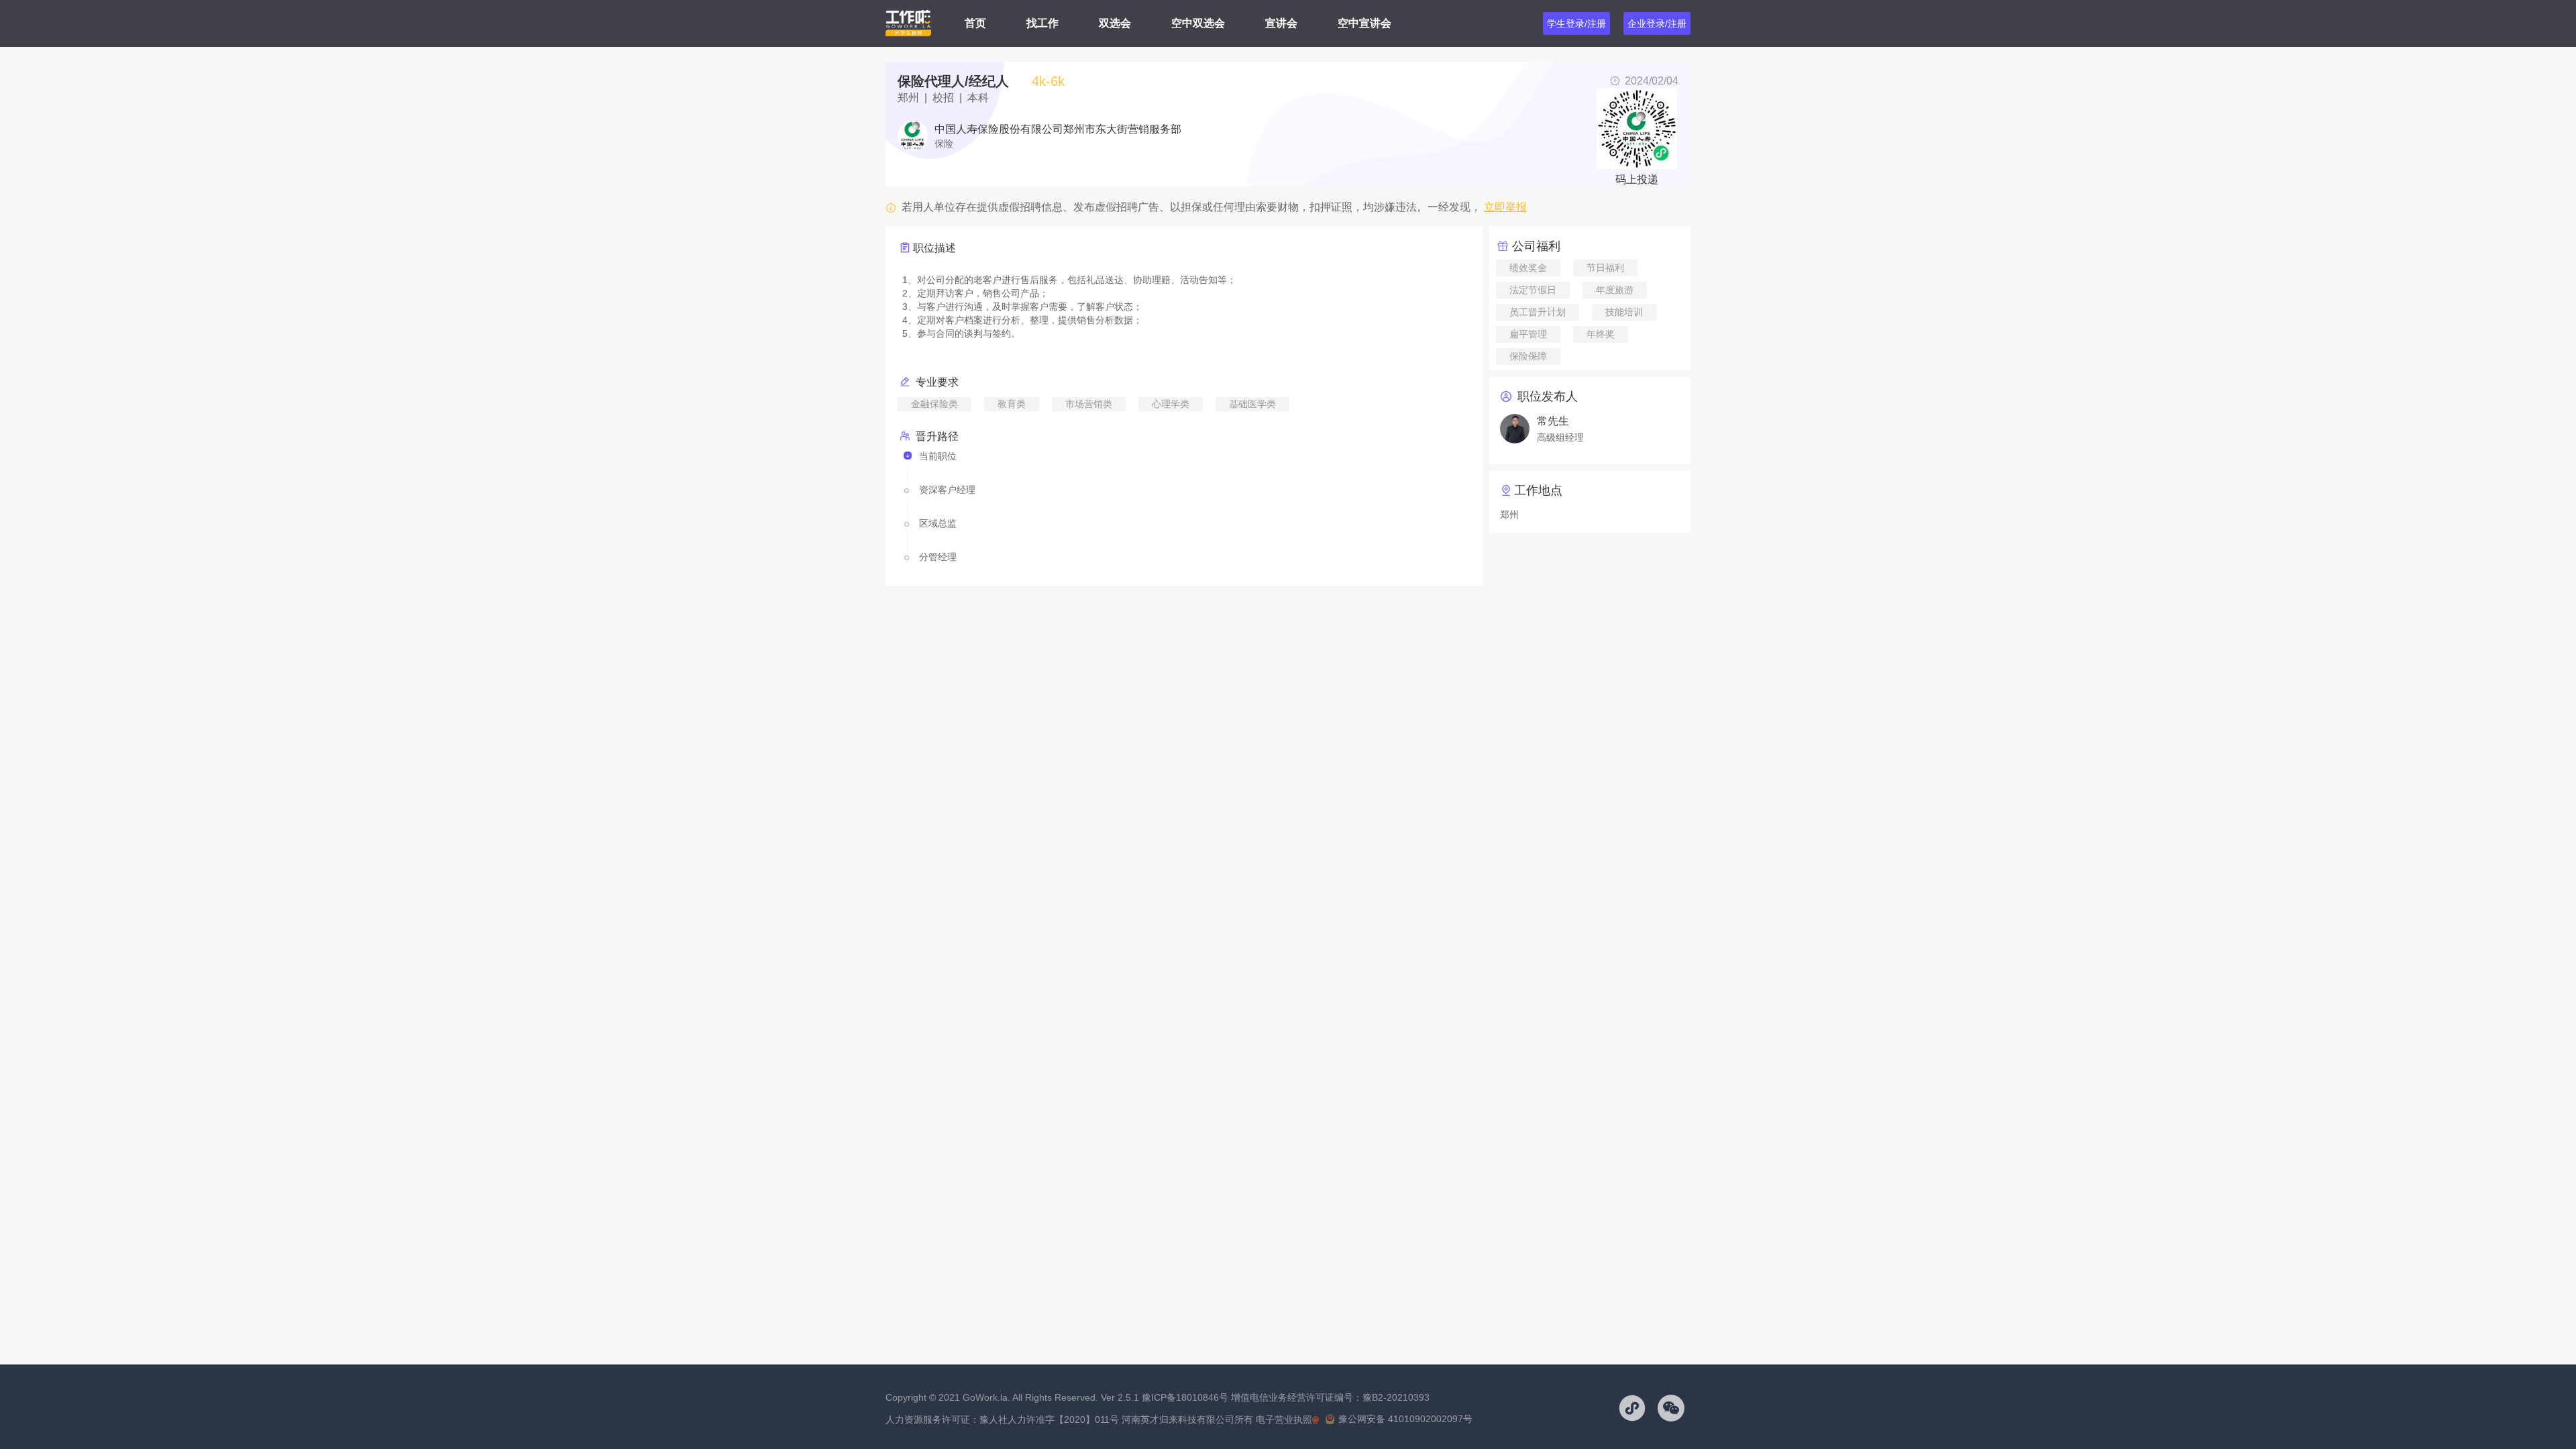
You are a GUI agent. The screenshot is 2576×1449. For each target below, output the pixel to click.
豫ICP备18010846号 (1185, 1397)
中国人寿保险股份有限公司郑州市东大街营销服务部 (1058, 129)
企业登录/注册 (1657, 23)
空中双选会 (1198, 23)
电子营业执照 (1284, 1419)
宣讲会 (1281, 23)
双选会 (1115, 23)
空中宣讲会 (1364, 23)
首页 (975, 23)
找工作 (1042, 23)
